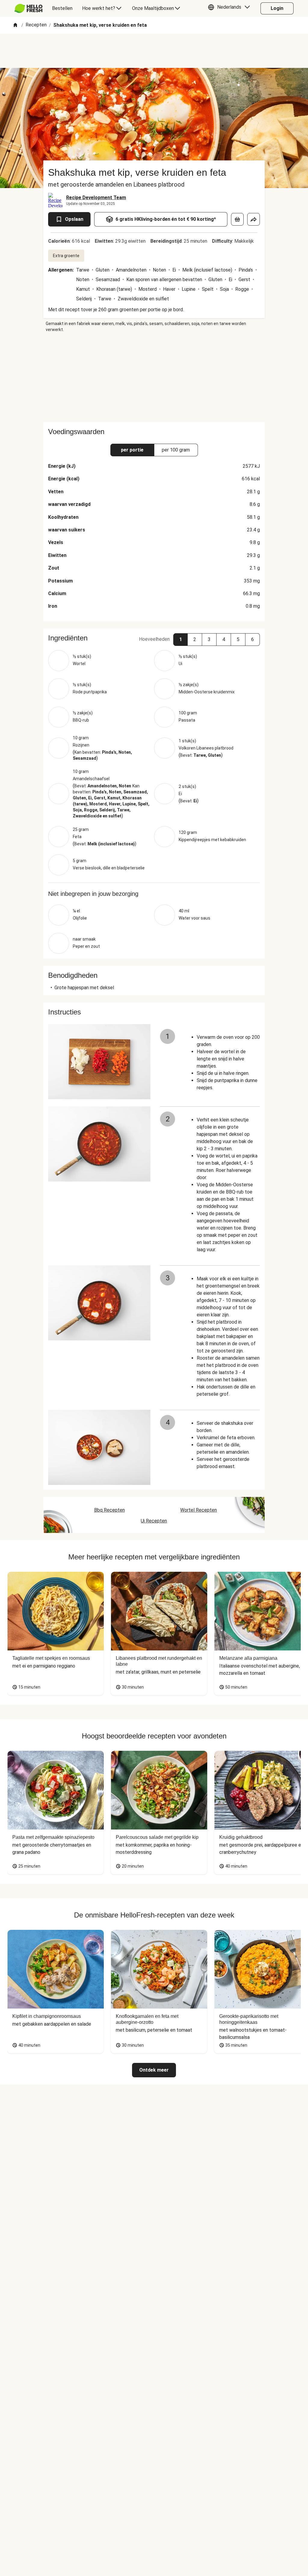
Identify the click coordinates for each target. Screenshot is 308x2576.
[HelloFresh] (28, 8)
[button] (230, 8)
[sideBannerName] (154, 377)
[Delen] (254, 219)
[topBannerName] (154, 51)
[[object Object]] (237, 219)
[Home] (15, 25)
